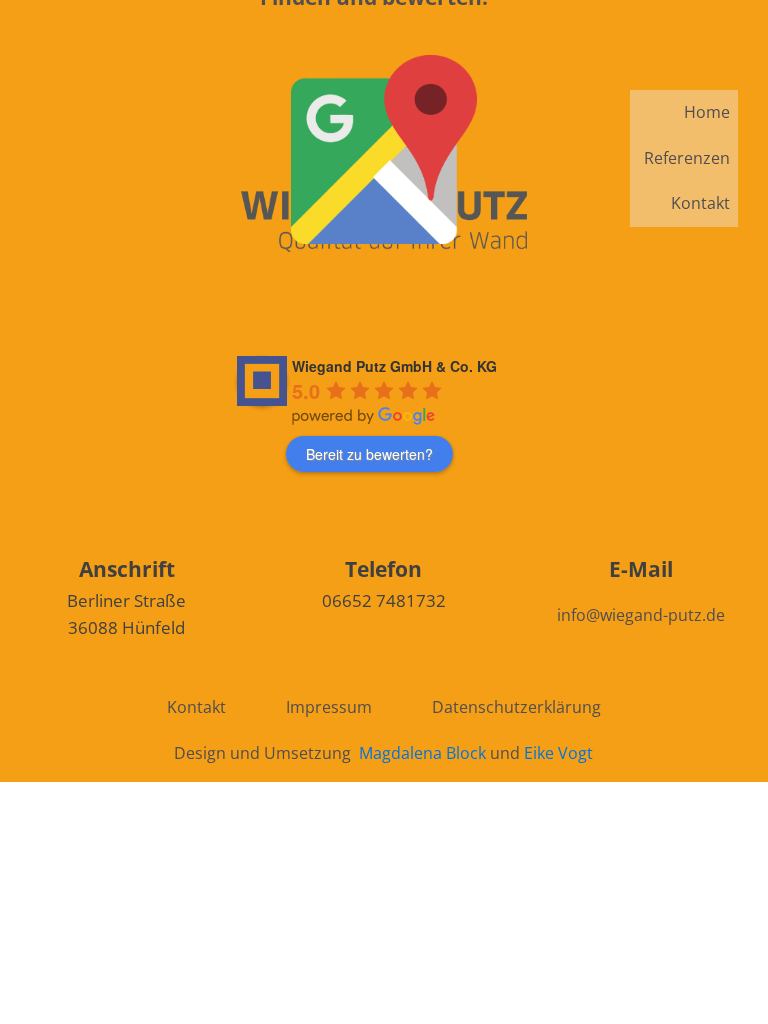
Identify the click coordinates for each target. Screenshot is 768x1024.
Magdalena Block (422, 753)
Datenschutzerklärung (516, 707)
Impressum (329, 707)
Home (707, 112)
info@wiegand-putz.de (641, 615)
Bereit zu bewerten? (369, 454)
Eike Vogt (558, 753)
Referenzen (687, 158)
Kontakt (700, 203)
